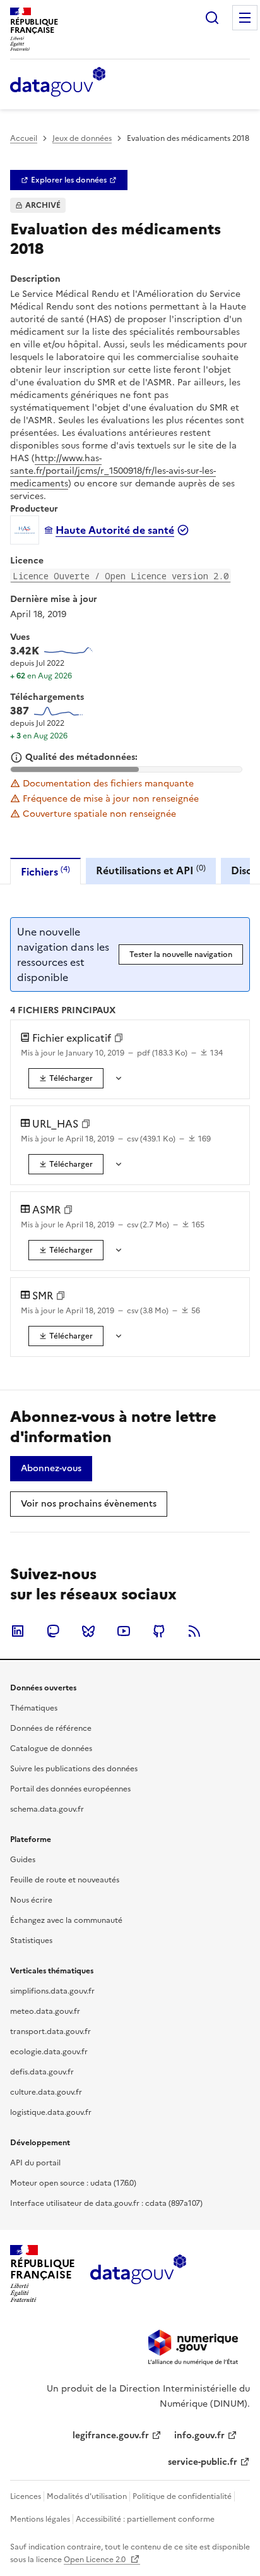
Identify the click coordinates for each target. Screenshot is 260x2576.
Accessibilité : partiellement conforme (145, 2519)
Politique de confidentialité (182, 2496)
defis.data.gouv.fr (42, 2072)
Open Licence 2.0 (96, 2560)
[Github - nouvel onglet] (159, 1631)
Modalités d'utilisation (87, 2496)
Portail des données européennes (70, 1789)
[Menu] (245, 18)
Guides (23, 1860)
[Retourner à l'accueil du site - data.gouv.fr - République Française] (138, 2274)
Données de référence (51, 1728)
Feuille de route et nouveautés (65, 1880)
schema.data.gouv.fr (47, 1809)
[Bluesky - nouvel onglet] (88, 1631)
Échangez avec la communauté (66, 1920)
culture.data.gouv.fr (46, 2092)
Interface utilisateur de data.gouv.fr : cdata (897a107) (106, 2203)
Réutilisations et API (151, 870)
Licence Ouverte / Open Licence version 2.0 (121, 576)
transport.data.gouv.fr (50, 2031)
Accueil (24, 138)
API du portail (35, 2163)
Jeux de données (82, 138)
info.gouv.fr (199, 2435)
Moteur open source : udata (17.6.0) (73, 2183)
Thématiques (34, 1708)
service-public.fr (203, 2462)
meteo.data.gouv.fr (45, 2011)
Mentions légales (40, 2519)
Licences (26, 2496)
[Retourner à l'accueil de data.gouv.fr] (58, 83)
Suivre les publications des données (74, 1769)
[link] (69, 180)
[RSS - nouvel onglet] (194, 1631)
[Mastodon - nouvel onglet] (53, 1631)
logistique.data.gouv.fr (51, 2112)
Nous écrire (31, 1900)
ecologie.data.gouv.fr (49, 2052)
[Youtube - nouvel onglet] (124, 1631)
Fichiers (45, 871)
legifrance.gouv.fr (111, 2435)
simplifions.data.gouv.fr (52, 1991)
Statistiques (31, 1941)
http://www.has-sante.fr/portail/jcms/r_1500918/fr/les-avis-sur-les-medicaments (113, 471)
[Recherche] (212, 18)
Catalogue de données (51, 1748)
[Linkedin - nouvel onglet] (18, 1631)
